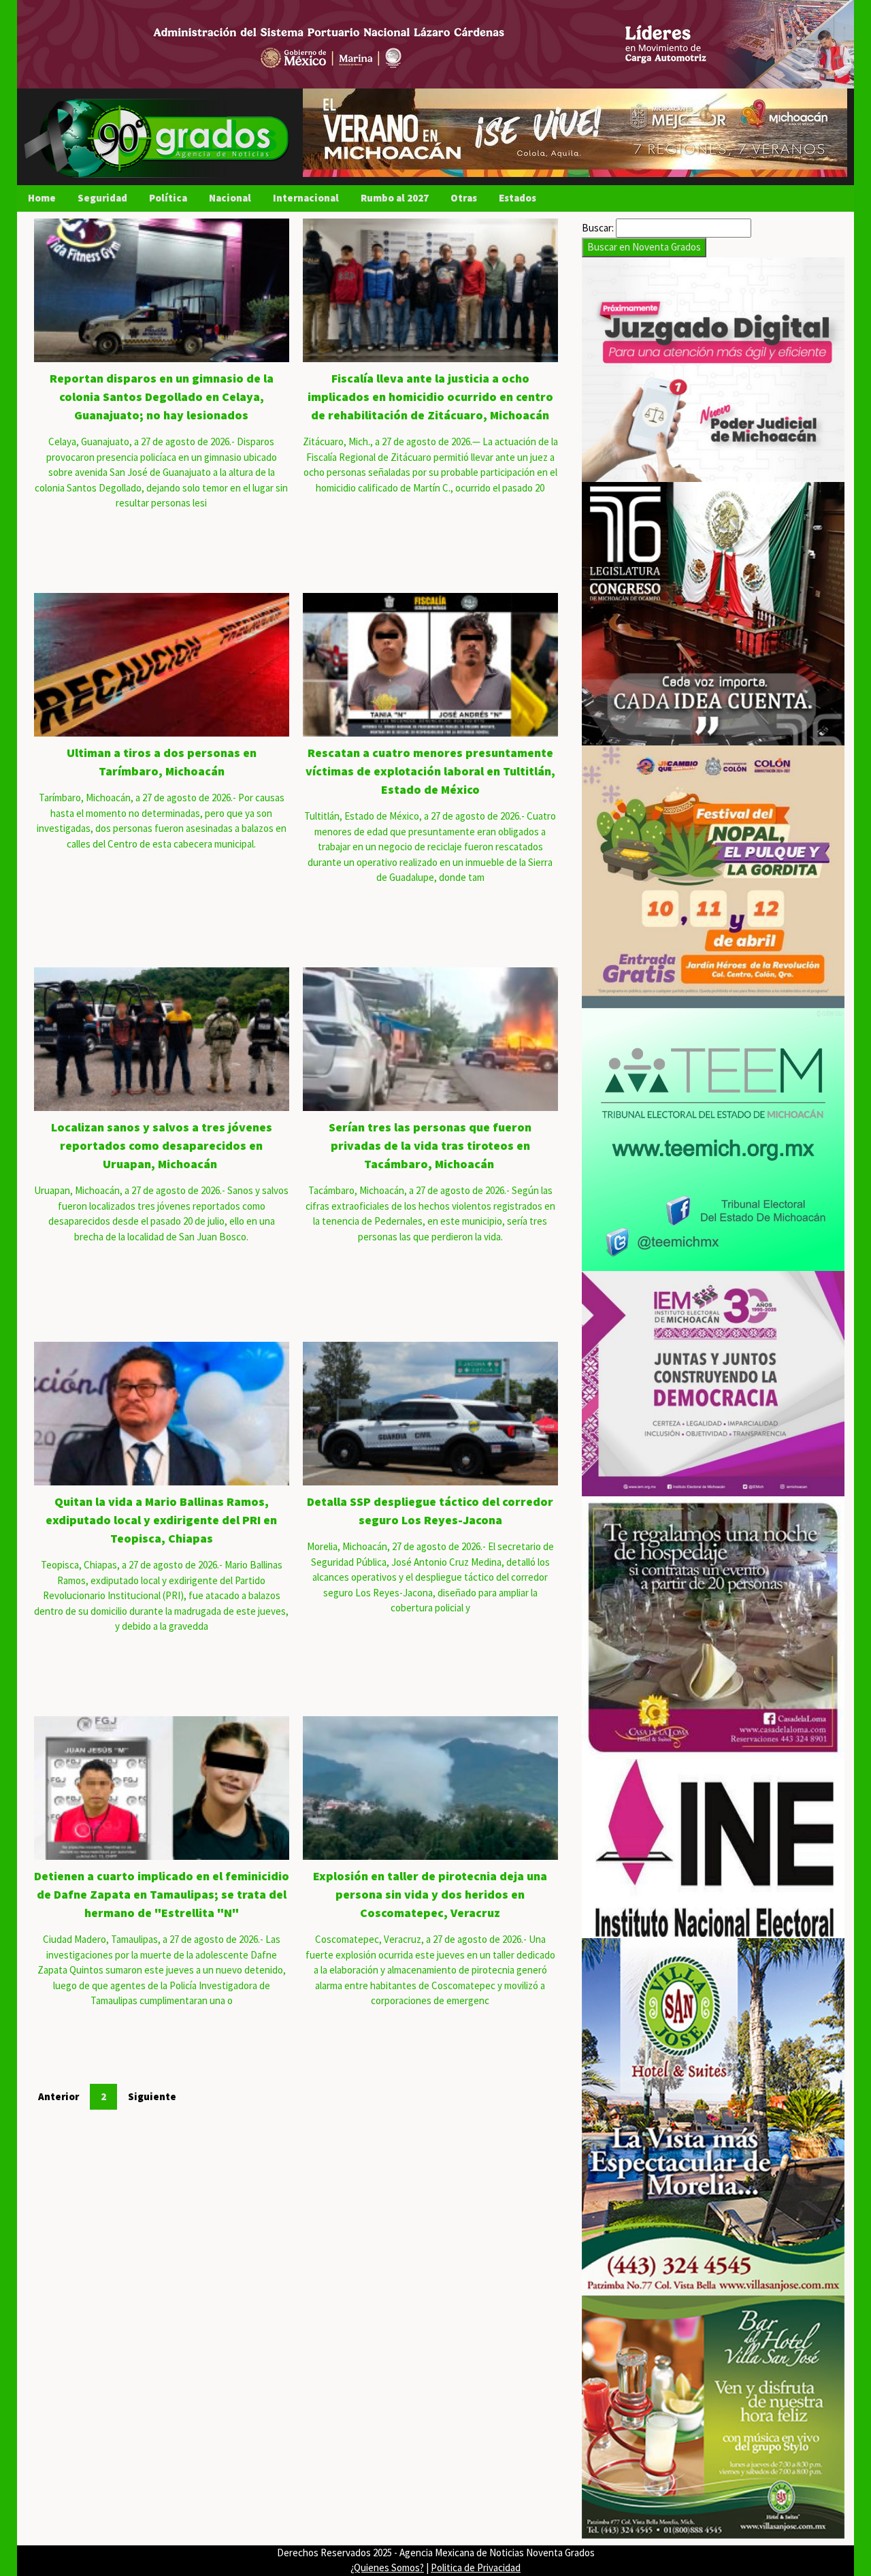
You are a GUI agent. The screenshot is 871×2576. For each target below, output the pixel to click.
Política (168, 198)
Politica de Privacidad (476, 2567)
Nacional (230, 198)
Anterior (59, 2096)
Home (42, 198)
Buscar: (598, 228)
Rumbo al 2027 (395, 198)
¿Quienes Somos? (387, 2567)
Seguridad (102, 198)
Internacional (306, 198)
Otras (464, 198)
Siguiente (152, 2096)
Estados (517, 198)
